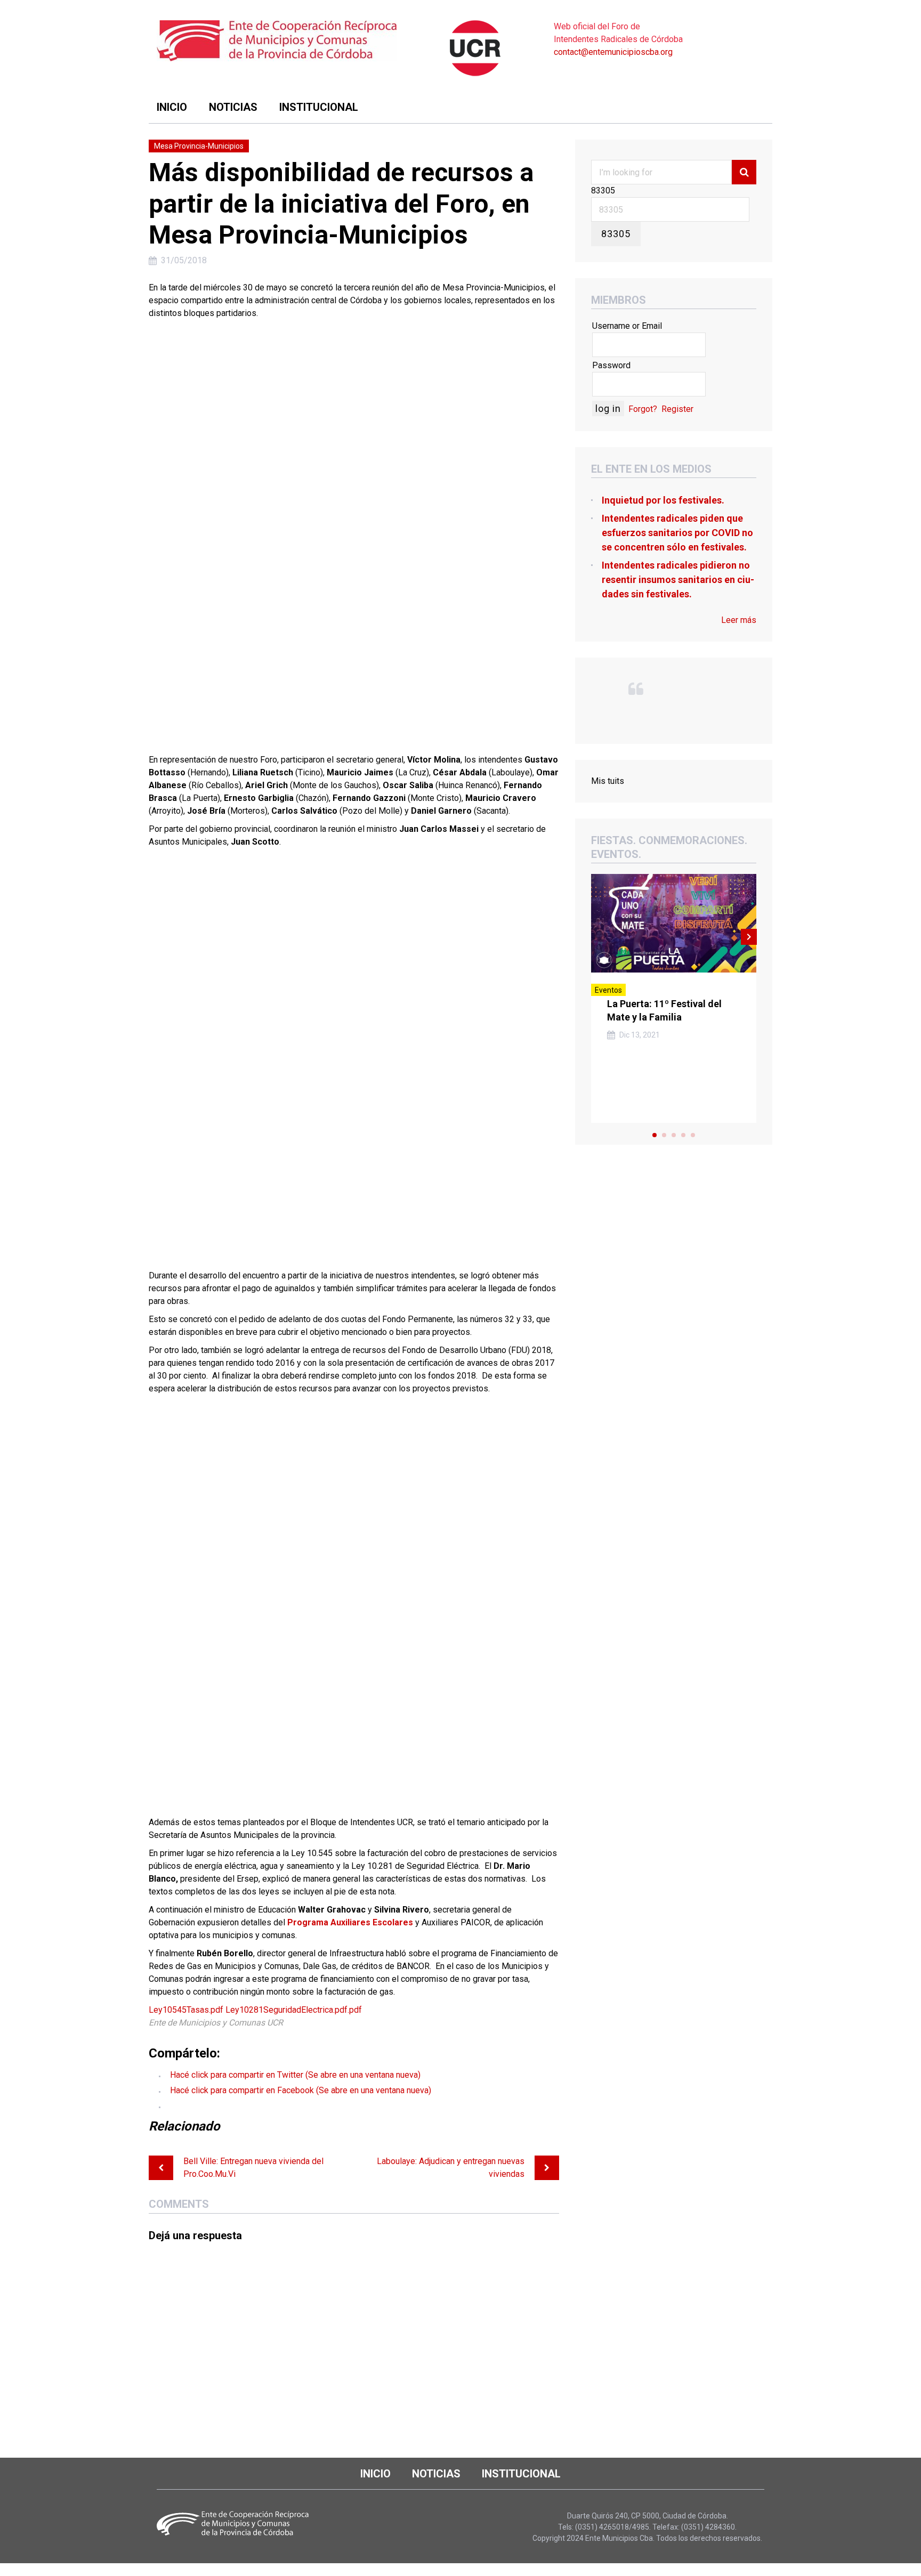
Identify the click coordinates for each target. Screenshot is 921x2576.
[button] (354, 530)
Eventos (608, 990)
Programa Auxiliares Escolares (350, 1922)
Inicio (172, 107)
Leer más (739, 620)
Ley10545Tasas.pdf (186, 2010)
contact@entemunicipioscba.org (613, 52)
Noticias (233, 107)
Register (677, 409)
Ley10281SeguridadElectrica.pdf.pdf (294, 2010)
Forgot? (643, 409)
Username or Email (627, 326)
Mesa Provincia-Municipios (199, 146)
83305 (603, 191)
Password (611, 365)
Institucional (319, 107)
